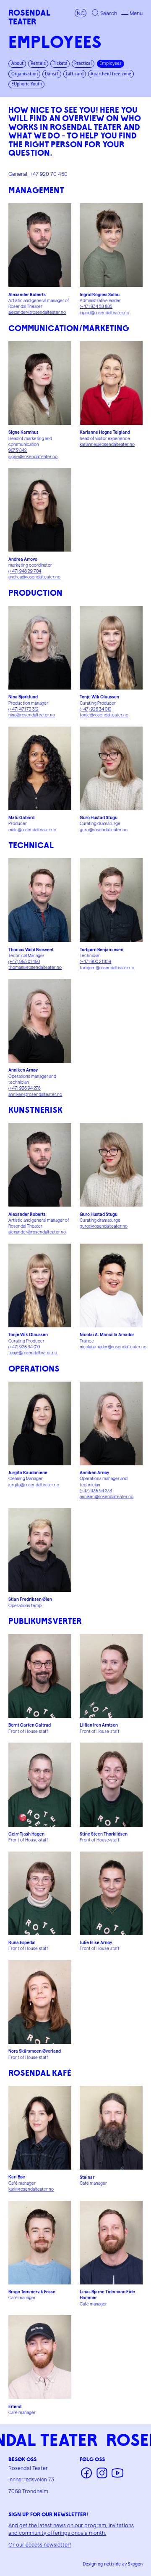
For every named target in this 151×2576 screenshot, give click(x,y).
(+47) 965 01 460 (24, 961)
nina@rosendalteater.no (32, 715)
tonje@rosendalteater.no (104, 715)
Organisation (25, 74)
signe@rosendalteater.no (33, 456)
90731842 (18, 450)
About (17, 63)
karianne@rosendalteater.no (107, 444)
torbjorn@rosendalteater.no (107, 968)
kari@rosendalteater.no (31, 2189)
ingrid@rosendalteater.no (104, 313)
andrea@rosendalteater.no (34, 577)
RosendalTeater (29, 17)
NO (81, 13)
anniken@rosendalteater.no (35, 1094)
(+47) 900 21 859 (95, 961)
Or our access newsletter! (40, 2544)
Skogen (135, 2564)
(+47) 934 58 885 (96, 306)
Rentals (38, 63)
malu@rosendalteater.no (32, 830)
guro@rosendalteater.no (104, 830)
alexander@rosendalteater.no (37, 312)
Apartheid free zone (111, 74)
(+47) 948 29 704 (25, 571)
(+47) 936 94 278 (25, 1088)
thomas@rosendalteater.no (35, 967)
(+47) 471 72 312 (23, 709)
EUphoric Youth (27, 84)
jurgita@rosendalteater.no (34, 1485)
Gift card (75, 74)
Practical (83, 63)
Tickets (60, 63)
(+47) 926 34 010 (95, 709)
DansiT (52, 74)
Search (109, 13)
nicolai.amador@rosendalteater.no (113, 1347)
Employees (111, 63)
